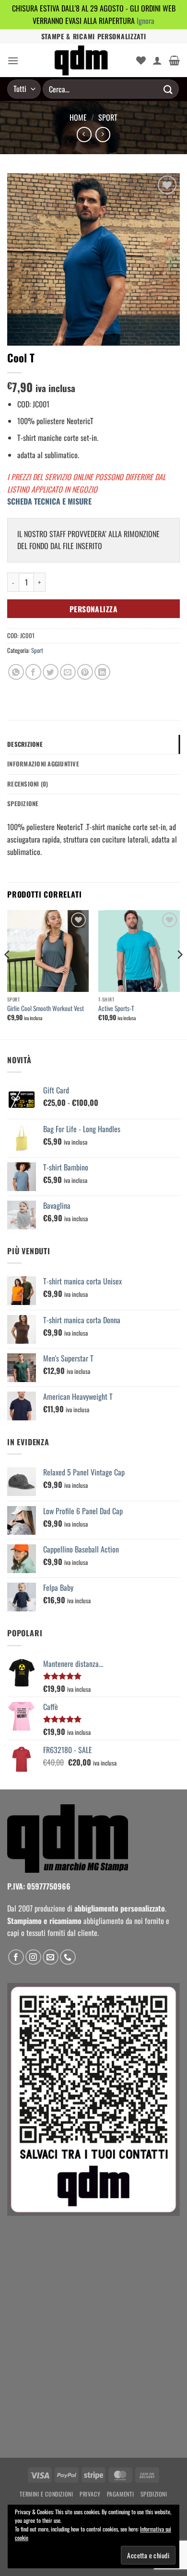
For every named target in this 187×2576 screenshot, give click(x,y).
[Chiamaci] (68, 1957)
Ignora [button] (146, 21)
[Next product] (84, 134)
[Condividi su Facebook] (33, 672)
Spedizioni (154, 2494)
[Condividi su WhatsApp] (16, 672)
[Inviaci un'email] (51, 1957)
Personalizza (94, 609)
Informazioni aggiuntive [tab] (43, 764)
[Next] (179, 974)
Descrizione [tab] (25, 744)
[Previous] (8, 974)
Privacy (90, 2494)
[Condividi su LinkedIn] (102, 672)
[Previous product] (103, 134)
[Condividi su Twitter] (51, 672)
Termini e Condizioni (46, 2494)
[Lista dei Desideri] (141, 60)
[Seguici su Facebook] (16, 1957)
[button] (13, 61)
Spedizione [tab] (23, 804)
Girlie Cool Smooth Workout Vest (46, 1009)
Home (78, 117)
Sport (108, 117)
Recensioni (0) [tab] (28, 784)
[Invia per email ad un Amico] (68, 672)
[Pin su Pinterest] (85, 672)
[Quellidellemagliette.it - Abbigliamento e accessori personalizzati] (81, 60)
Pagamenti (121, 2494)
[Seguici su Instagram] (33, 1957)
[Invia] (168, 89)
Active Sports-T (116, 1009)
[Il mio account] (157, 60)
